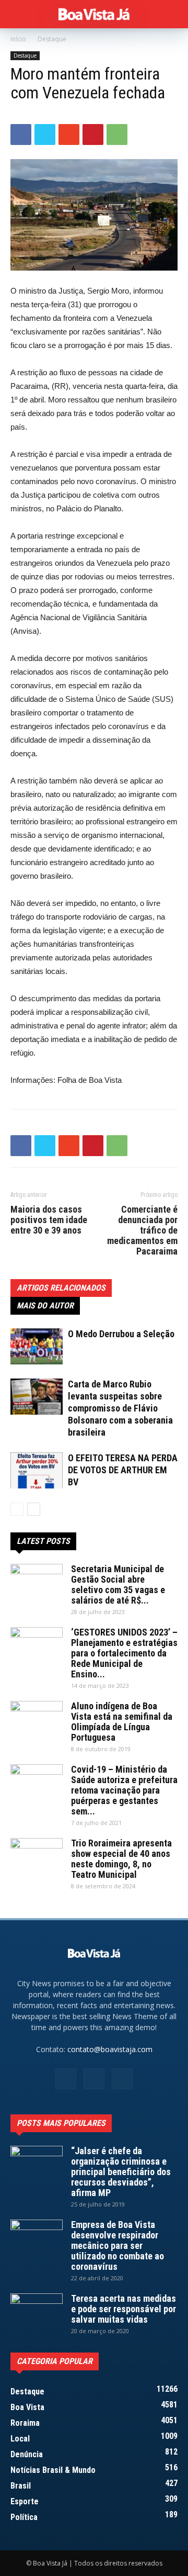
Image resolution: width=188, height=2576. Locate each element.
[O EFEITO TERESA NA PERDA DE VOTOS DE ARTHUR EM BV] (37, 1470)
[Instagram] (94, 2079)
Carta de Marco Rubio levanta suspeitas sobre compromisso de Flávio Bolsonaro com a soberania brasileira (120, 1408)
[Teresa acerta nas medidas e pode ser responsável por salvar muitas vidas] (37, 2312)
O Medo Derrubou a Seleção (121, 1334)
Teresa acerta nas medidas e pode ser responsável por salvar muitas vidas (124, 2309)
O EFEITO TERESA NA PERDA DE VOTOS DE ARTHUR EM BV (123, 1470)
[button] (173, 14)
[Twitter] (122, 2079)
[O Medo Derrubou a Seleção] (37, 1346)
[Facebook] (66, 2079)
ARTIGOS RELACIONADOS (61, 1288)
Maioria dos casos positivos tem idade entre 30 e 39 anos (49, 1220)
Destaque (52, 39)
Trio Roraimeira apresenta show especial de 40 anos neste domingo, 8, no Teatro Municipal (121, 1859)
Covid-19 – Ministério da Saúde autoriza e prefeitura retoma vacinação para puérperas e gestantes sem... (124, 1790)
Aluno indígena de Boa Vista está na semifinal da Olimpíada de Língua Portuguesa (122, 1722)
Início (18, 39)
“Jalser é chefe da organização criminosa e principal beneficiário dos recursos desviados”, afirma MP (121, 2172)
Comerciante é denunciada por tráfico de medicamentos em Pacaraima (142, 1230)
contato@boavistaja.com (110, 2049)
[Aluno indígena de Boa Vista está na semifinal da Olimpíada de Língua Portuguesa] (37, 1719)
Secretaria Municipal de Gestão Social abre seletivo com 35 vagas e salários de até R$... (118, 1584)
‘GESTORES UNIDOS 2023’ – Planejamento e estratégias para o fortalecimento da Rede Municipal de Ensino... (124, 1653)
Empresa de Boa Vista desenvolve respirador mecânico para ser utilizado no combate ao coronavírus (118, 2245)
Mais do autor (45, 1306)
